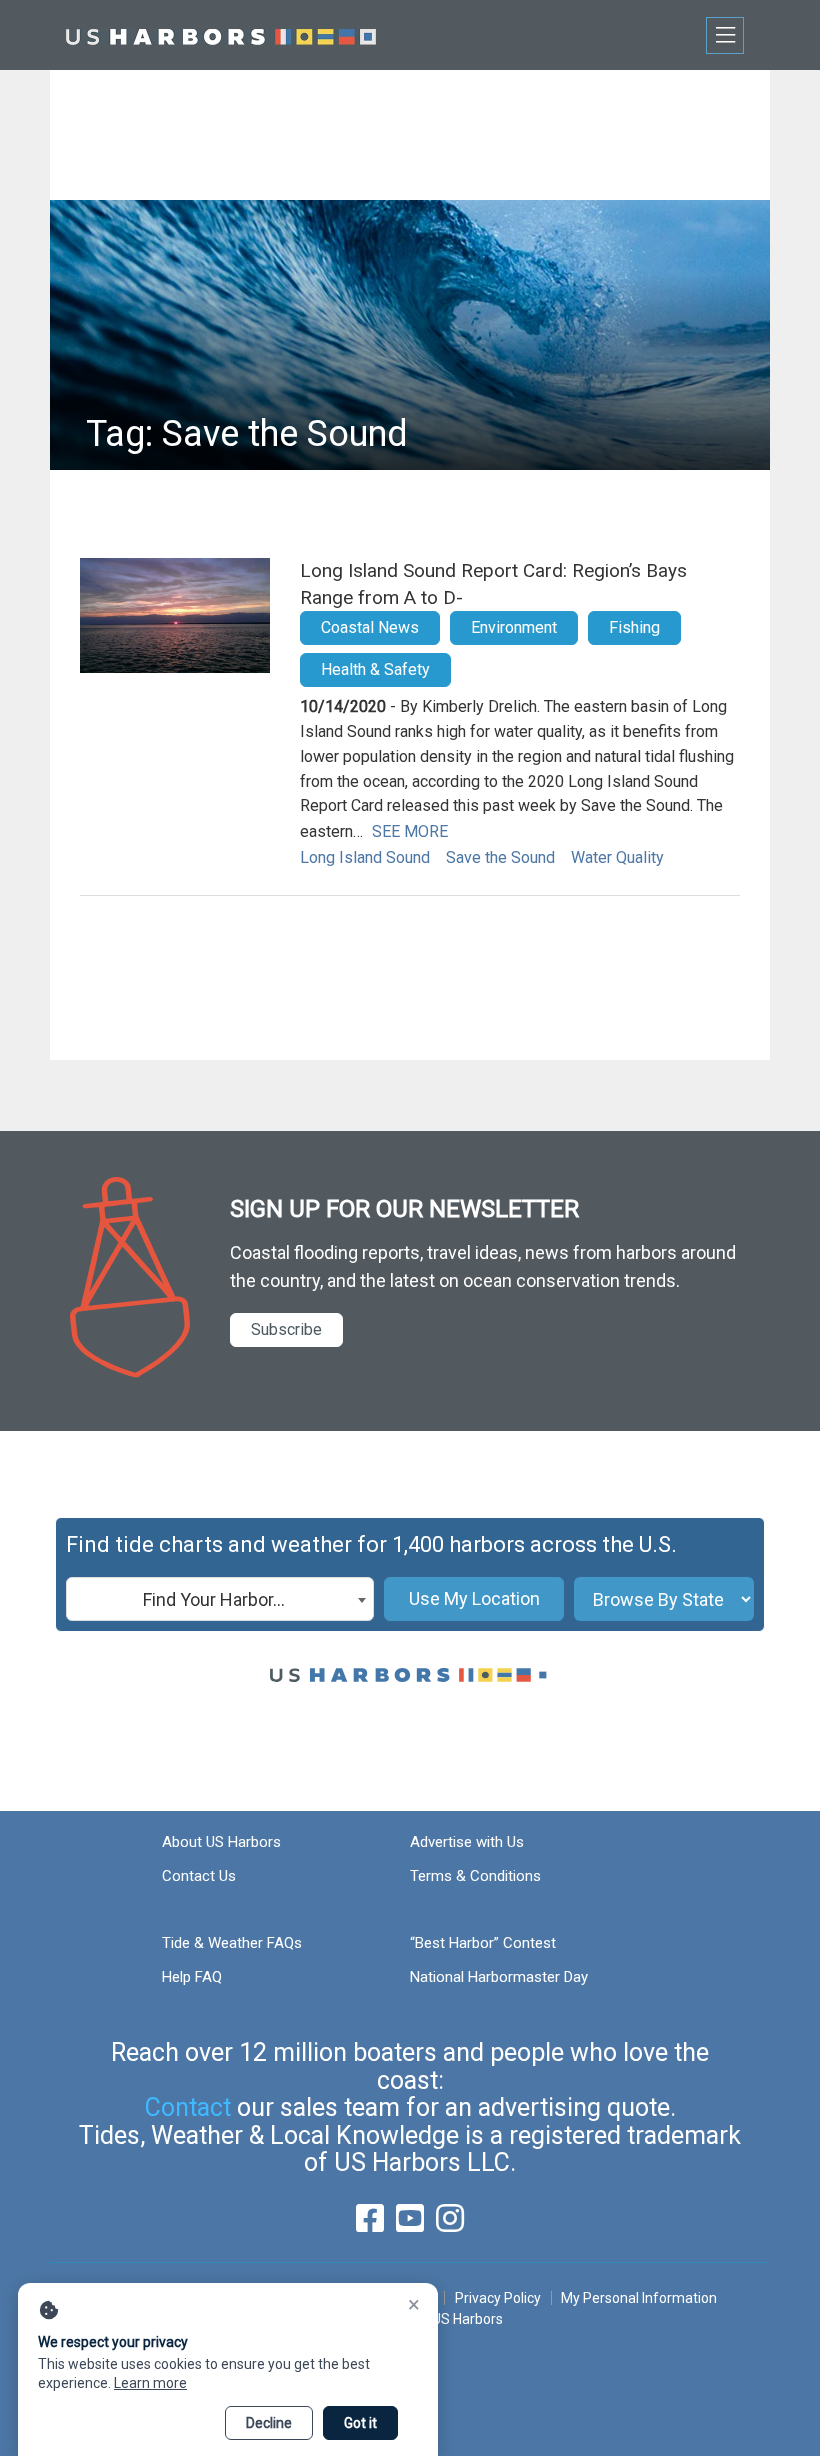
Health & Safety (375, 669)
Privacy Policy (498, 2298)
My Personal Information (639, 2298)
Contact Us (199, 1876)
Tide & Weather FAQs (232, 1943)
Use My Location (474, 1598)
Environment (514, 627)
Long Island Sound (365, 857)
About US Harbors (221, 1842)
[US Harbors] (221, 34)
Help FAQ (192, 1977)
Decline (269, 2423)
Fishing (634, 627)
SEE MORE (410, 831)
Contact (188, 2107)
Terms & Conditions (475, 1876)
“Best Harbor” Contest (483, 1943)
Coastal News (370, 627)
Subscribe (286, 1329)
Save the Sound (500, 857)
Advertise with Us (467, 1842)
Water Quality (617, 857)
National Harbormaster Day (499, 1977)
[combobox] (220, 1599)
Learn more (150, 2383)
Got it (360, 2423)
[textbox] (220, 1600)
